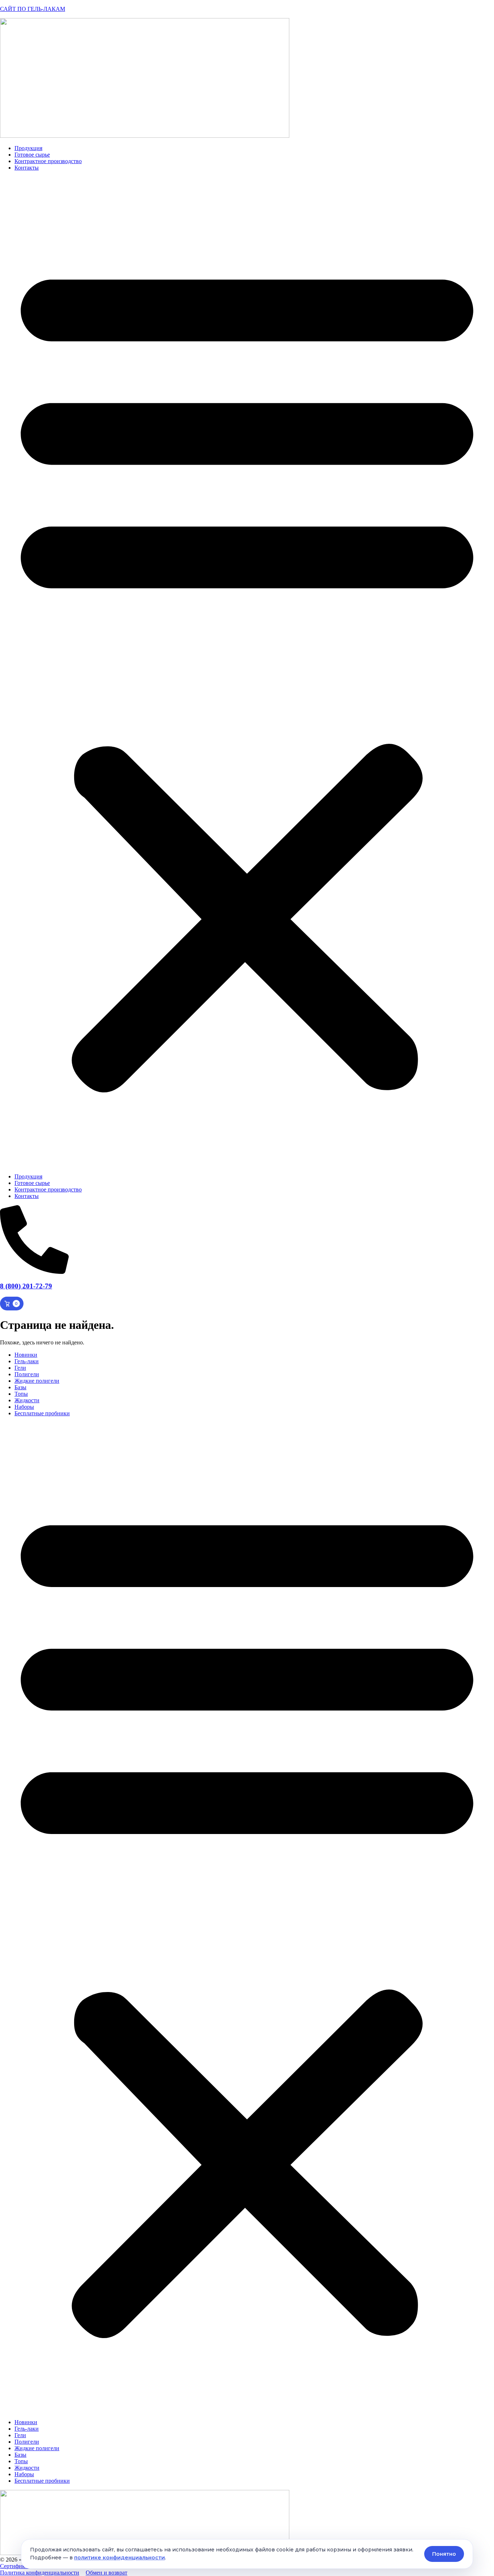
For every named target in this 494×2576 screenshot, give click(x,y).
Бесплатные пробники (42, 1413)
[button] (247, 672)
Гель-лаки (27, 1361)
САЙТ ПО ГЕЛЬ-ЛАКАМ (33, 9)
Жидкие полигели (37, 1381)
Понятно (444, 2554)
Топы (21, 1394)
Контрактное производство (48, 161)
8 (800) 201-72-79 (26, 1286)
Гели (20, 1368)
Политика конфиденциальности (40, 2573)
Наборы (24, 1407)
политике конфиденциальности (120, 2558)
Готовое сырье (32, 155)
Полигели (27, 1374)
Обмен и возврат (107, 2573)
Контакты (27, 168)
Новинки (26, 1355)
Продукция (28, 148)
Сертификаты (17, 2566)
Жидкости (27, 1400)
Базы (20, 1387)
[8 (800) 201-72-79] (34, 1272)
